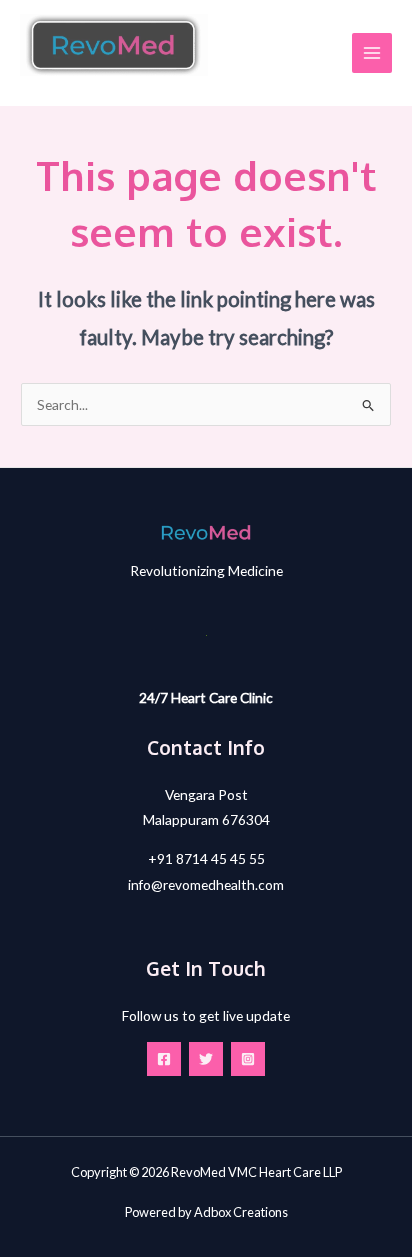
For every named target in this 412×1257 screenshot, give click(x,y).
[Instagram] (248, 1059)
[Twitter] (206, 1059)
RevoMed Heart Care (91, 83)
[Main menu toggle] (372, 53)
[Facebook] (164, 1059)
